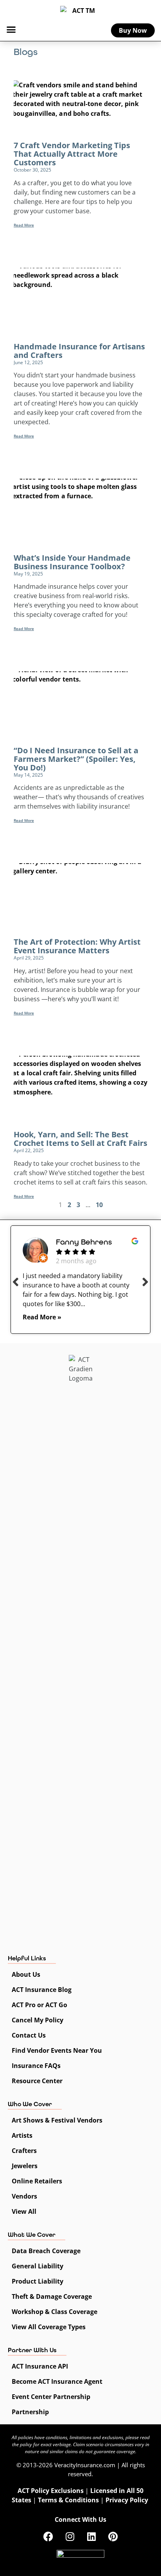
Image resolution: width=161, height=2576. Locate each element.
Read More (24, 225)
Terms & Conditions (68, 2500)
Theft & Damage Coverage (52, 2296)
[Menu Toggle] (11, 29)
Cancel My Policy (38, 2020)
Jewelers (25, 2166)
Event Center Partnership (51, 2397)
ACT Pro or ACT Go (39, 2005)
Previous (16, 1282)
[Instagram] (70, 2536)
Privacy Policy (127, 2500)
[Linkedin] (91, 2536)
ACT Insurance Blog (42, 1990)
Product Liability (38, 2281)
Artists (22, 2135)
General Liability (38, 2266)
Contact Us (29, 2035)
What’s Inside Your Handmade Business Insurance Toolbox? (72, 562)
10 (99, 1205)
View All (24, 2211)
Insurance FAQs (36, 2066)
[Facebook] (48, 2536)
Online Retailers (37, 2181)
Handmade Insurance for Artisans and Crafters (79, 351)
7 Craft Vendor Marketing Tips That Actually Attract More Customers (72, 154)
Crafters (24, 2151)
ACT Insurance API (40, 2366)
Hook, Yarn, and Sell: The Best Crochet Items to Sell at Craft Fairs (80, 1139)
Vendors (24, 2196)
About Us (26, 1974)
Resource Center (37, 2081)
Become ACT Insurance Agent (57, 2381)
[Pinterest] (113, 2536)
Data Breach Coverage (46, 2251)
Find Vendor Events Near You (57, 2050)
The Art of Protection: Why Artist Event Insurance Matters (77, 946)
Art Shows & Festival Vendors (57, 2120)
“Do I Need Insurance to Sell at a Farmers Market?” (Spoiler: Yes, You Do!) (76, 759)
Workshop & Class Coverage (55, 2312)
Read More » (42, 1317)
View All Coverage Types (49, 2327)
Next (145, 1282)
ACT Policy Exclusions (51, 2491)
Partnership (30, 2412)
